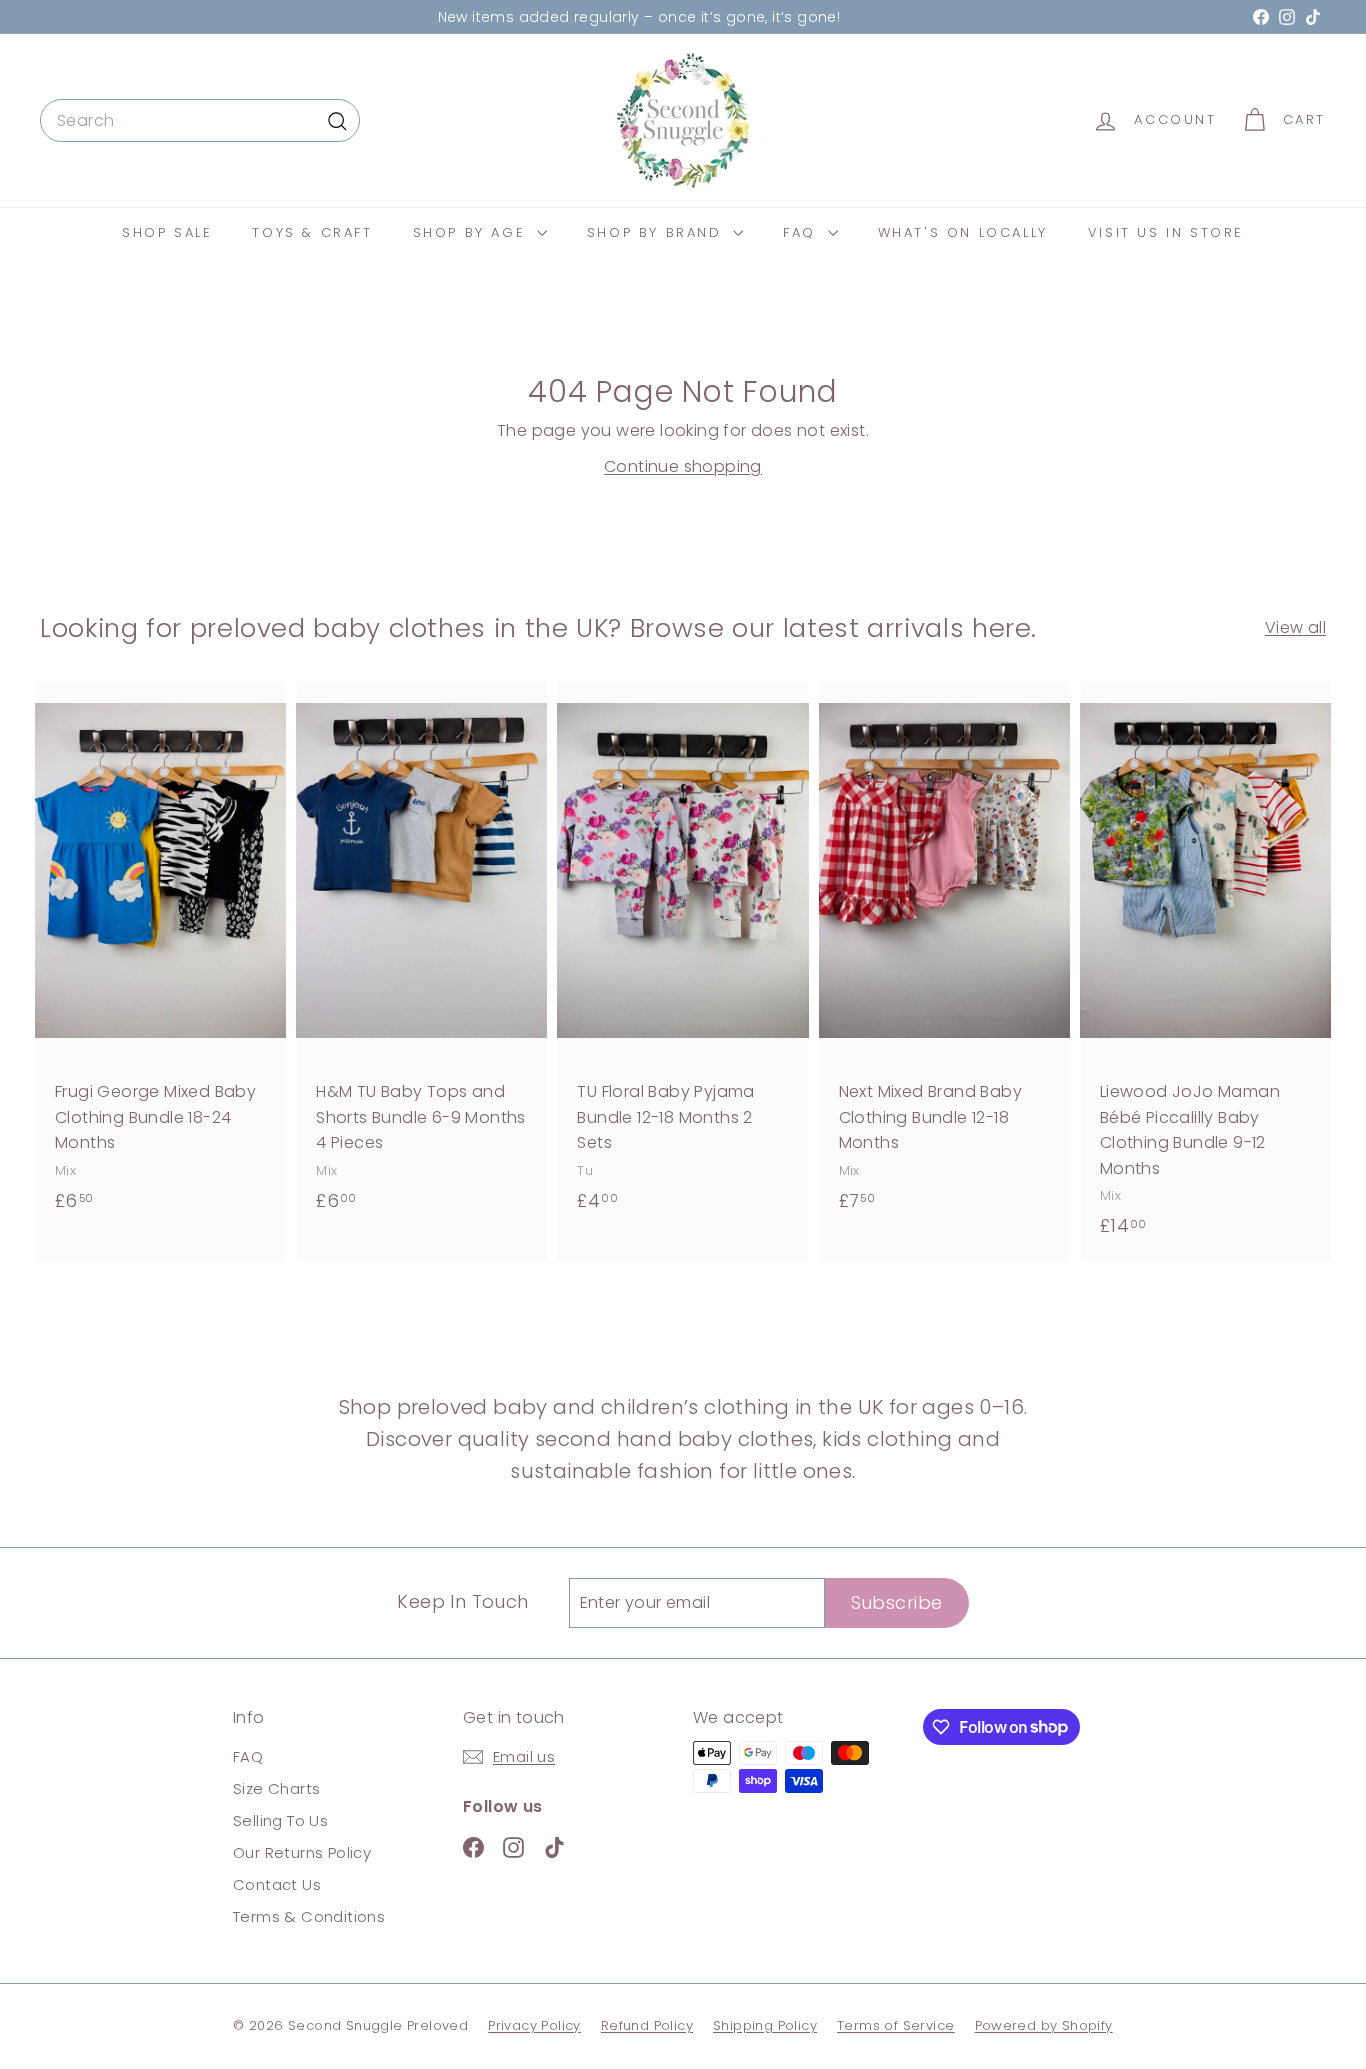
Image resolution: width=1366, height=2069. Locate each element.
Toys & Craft (312, 232)
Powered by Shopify (1044, 2025)
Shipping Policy (765, 2025)
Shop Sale (167, 232)
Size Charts (276, 1788)
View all (1295, 627)
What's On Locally (963, 232)
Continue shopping (683, 466)
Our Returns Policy (302, 1852)
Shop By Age (472, 232)
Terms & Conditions (309, 1916)
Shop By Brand (657, 232)
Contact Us (277, 1884)
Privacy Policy (534, 2025)
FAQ (802, 232)
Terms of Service (895, 2025)
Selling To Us (280, 1820)
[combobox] (200, 121)
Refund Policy (647, 2025)
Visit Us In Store (1166, 232)
